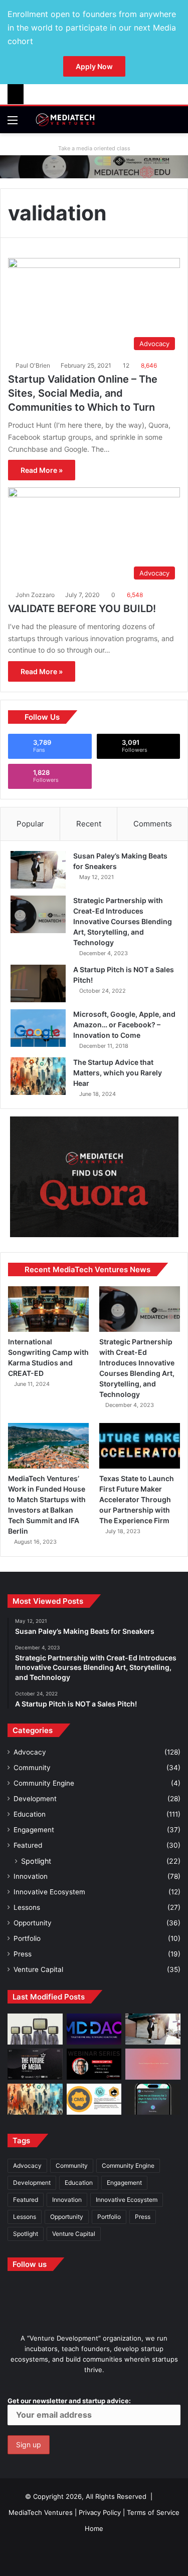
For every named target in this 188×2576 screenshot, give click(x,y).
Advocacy (30, 1752)
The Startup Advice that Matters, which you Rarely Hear (118, 1073)
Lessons (27, 1907)
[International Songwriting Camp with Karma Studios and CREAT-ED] (48, 1309)
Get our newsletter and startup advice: (69, 2401)
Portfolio (27, 1938)
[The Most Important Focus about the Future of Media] (35, 2064)
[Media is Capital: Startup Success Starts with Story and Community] (94, 2064)
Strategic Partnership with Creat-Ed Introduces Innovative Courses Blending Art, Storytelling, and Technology (123, 921)
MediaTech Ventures (41, 2512)
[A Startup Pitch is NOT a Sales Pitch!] (38, 983)
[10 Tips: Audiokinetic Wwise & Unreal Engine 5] (153, 2064)
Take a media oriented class (94, 148)
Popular (30, 824)
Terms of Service (153, 2512)
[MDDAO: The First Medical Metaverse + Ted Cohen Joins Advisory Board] (94, 2029)
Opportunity (33, 1923)
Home (94, 2528)
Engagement (34, 1830)
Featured (28, 1845)
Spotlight (36, 1861)
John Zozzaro (35, 595)
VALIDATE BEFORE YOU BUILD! (82, 609)
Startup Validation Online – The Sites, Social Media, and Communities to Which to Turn (83, 393)
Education (30, 1814)
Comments (153, 824)
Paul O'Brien (33, 365)
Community (32, 1768)
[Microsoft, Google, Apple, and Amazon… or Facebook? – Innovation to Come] (38, 1028)
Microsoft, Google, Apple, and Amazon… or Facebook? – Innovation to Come (124, 1025)
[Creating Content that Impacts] (94, 2099)
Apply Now (94, 66)
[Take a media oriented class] (94, 166)
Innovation (31, 1876)
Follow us (30, 2264)
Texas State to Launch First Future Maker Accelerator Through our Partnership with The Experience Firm (137, 1499)
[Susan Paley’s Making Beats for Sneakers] (38, 870)
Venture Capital (38, 1969)
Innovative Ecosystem (49, 1892)
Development (35, 1799)
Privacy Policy (100, 2512)
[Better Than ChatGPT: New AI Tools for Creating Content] (153, 2099)
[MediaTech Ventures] (65, 120)
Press (23, 1954)
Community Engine (44, 1783)
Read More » (42, 470)
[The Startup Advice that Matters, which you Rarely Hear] (38, 1076)
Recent (89, 824)
